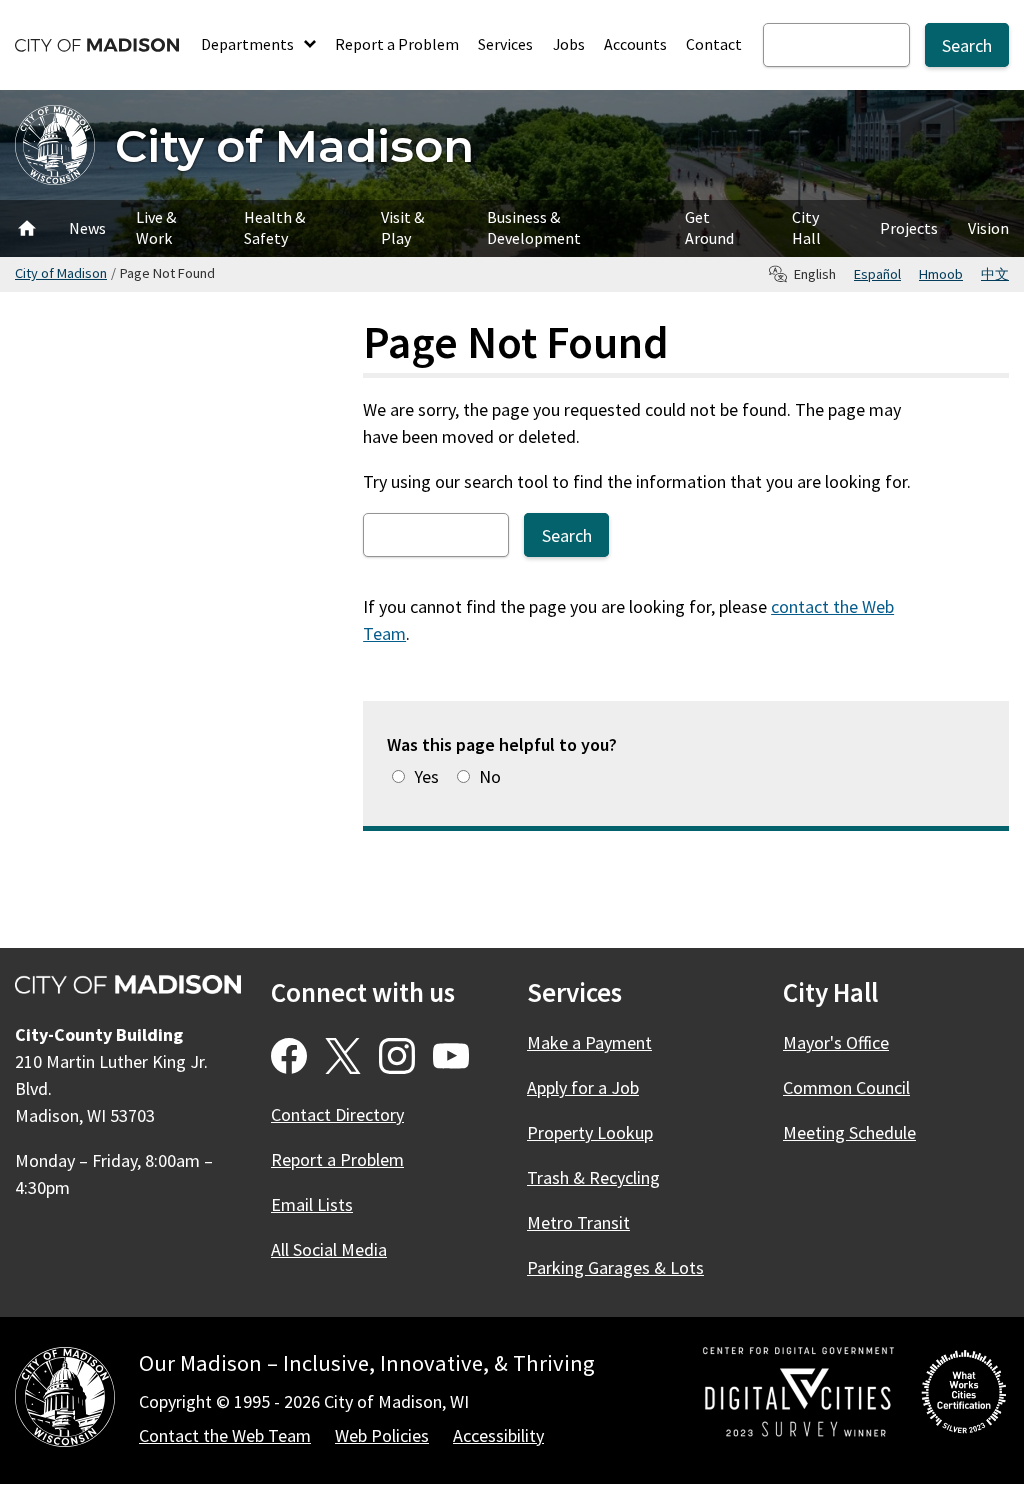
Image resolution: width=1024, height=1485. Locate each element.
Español (877, 274)
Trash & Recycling (593, 1177)
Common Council (846, 1087)
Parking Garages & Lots (615, 1267)
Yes (426, 776)
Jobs (569, 44)
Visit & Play (402, 227)
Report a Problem (397, 44)
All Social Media (329, 1249)
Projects (909, 228)
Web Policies (382, 1435)
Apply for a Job (583, 1087)
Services (505, 44)
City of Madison (294, 145)
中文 (995, 274)
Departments (249, 44)
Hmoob (941, 274)
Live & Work (156, 227)
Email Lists (312, 1204)
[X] (343, 1056)
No (490, 776)
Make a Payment (589, 1042)
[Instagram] (397, 1056)
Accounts (635, 44)
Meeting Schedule (849, 1132)
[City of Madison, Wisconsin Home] (65, 1400)
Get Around (709, 227)
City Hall (806, 227)
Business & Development (534, 227)
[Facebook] (289, 1056)
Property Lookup (590, 1132)
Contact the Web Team (225, 1435)
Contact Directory (337, 1114)
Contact (714, 44)
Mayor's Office (836, 1042)
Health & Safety (274, 227)
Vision (988, 228)
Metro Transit (578, 1222)
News (87, 228)
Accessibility (498, 1435)
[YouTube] (451, 1056)
